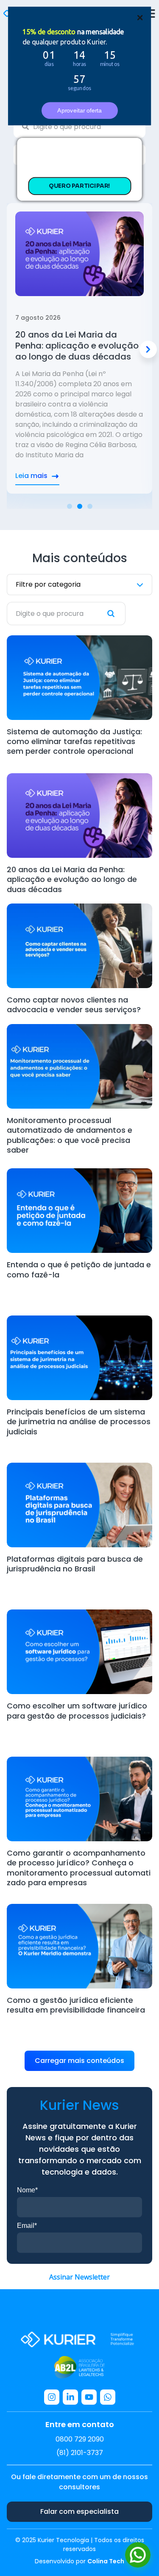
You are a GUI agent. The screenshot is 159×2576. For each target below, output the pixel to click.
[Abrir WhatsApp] (138, 2555)
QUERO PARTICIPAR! (79, 186)
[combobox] (79, 127)
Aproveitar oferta (79, 110)
